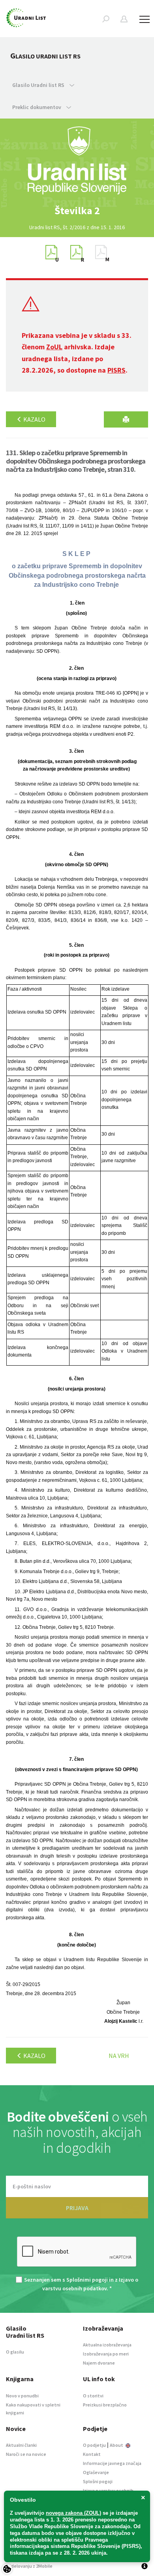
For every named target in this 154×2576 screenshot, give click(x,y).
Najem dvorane (99, 2363)
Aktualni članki (21, 2445)
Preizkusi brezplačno (105, 2405)
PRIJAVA (77, 2208)
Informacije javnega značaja (112, 2463)
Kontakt (92, 2454)
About (117, 2445)
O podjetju (94, 2445)
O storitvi (93, 2396)
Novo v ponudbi (22, 2396)
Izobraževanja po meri (106, 2354)
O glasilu (15, 2352)
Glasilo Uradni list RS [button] (39, 85)
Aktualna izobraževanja (107, 2345)
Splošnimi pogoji (87, 2280)
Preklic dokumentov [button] (37, 107)
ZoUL (54, 347)
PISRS (116, 370)
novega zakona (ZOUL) (73, 2513)
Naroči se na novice (26, 2454)
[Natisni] (126, 419)
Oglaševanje (96, 2472)
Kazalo (34, 419)
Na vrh (119, 2056)
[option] (77, 211)
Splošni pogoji (98, 2481)
